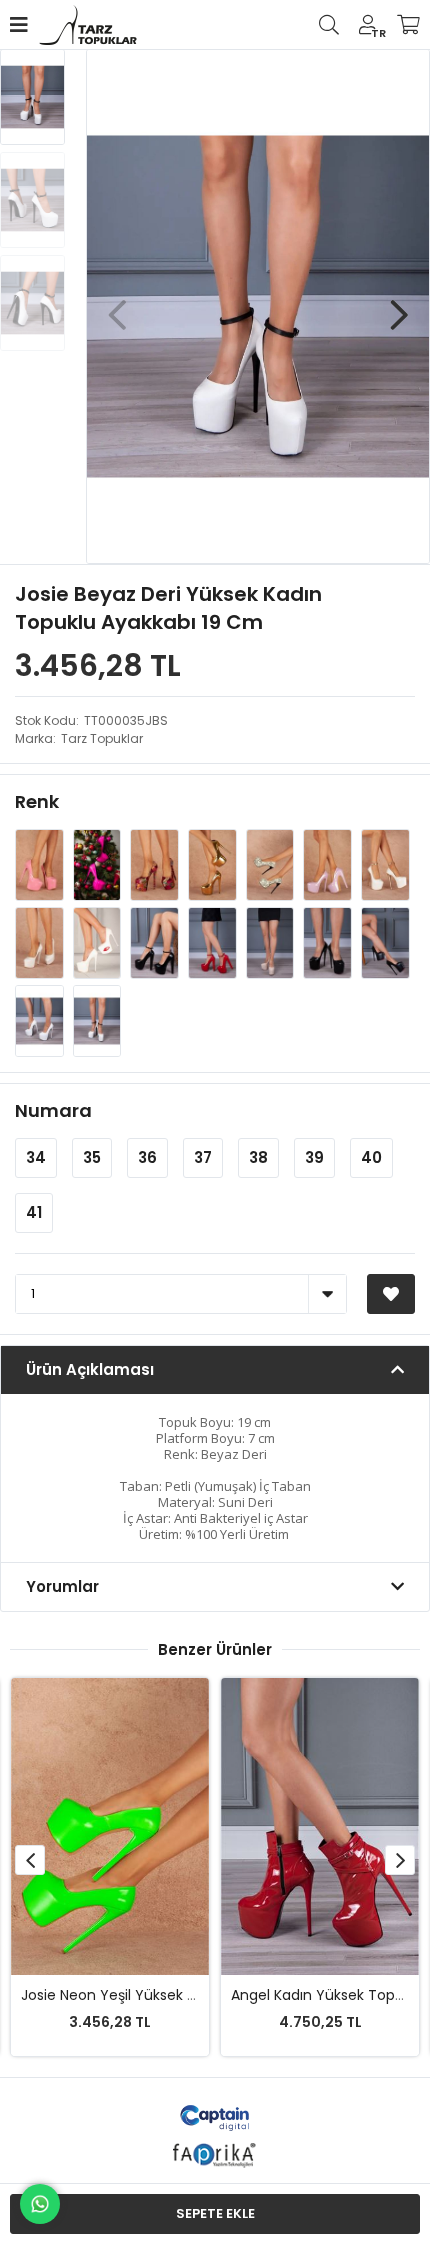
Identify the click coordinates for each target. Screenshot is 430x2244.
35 (92, 1157)
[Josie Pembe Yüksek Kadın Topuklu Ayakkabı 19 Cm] (41, 864)
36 (147, 1157)
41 (34, 1212)
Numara (53, 1110)
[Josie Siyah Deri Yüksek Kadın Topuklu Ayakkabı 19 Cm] (385, 942)
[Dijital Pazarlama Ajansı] (215, 2116)
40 (371, 1157)
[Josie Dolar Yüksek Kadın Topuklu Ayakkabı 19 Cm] (272, 864)
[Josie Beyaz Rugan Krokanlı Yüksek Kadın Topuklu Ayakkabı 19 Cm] (41, 942)
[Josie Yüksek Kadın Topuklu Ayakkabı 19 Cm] (99, 942)
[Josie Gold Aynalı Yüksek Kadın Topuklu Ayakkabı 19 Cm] (214, 864)
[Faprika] (215, 2152)
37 (203, 1157)
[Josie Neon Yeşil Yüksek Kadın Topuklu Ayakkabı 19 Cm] (110, 1826)
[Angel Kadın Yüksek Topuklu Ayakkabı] (320, 1826)
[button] (399, 305)
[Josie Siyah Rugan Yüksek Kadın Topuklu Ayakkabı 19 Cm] (156, 942)
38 (258, 1157)
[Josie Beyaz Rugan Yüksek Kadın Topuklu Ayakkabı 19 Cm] (385, 864)
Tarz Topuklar (102, 738)
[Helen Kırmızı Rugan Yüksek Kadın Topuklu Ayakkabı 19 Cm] (214, 942)
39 (314, 1157)
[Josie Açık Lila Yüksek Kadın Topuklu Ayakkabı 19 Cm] (329, 864)
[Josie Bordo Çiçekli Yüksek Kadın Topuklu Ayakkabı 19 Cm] (156, 864)
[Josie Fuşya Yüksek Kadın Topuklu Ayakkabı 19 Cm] (99, 864)
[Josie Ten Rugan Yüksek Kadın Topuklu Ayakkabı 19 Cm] (272, 942)
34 (36, 1157)
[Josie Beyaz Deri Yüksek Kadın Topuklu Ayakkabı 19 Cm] (97, 1020)
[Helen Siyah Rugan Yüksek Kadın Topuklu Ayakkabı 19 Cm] (329, 942)
